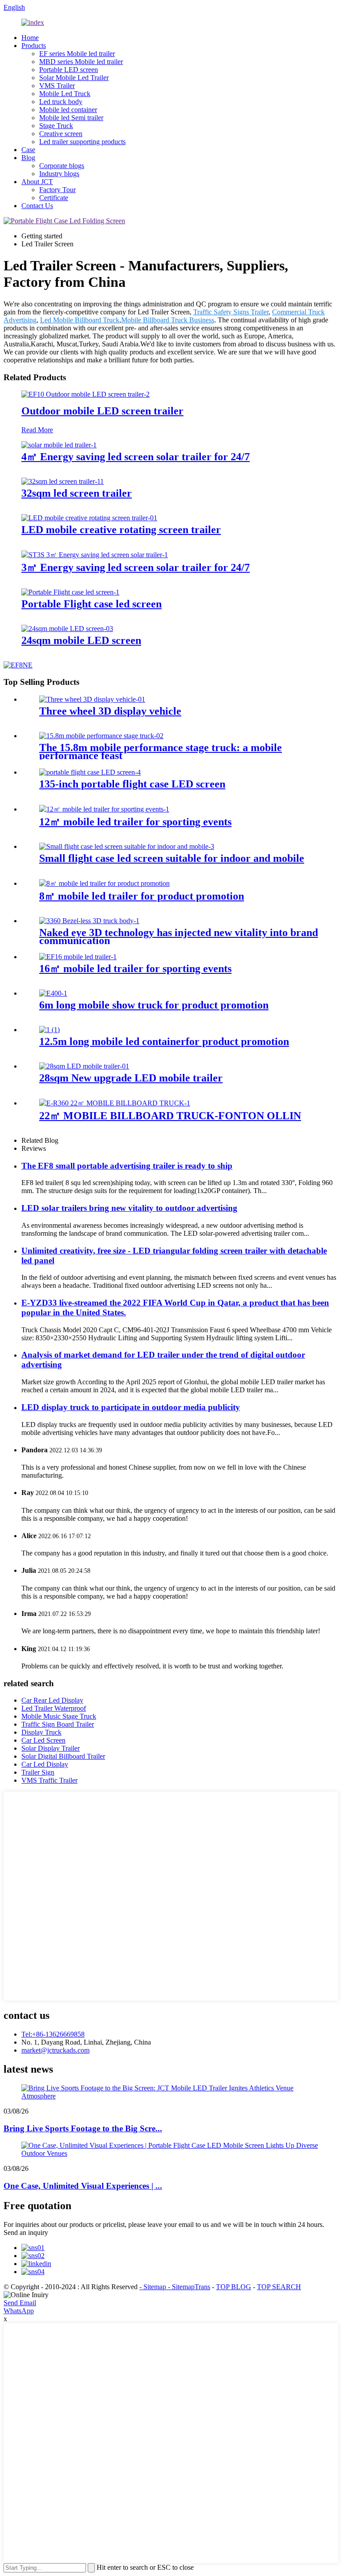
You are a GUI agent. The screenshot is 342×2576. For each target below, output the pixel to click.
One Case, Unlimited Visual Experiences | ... (83, 2186)
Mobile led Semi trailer (71, 118)
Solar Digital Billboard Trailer (63, 1756)
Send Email (20, 2303)
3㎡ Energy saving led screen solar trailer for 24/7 (136, 567)
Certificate (54, 198)
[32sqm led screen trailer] (63, 481)
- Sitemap (154, 2287)
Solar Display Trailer (51, 1748)
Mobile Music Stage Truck (59, 1716)
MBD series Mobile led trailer (81, 62)
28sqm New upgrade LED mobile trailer (131, 1078)
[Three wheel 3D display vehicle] (92, 699)
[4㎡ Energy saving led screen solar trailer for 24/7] (59, 445)
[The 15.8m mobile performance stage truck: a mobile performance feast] (101, 736)
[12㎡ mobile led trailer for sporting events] (104, 809)
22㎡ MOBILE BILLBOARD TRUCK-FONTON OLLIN (170, 1116)
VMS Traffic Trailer (49, 1780)
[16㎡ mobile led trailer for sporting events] (78, 957)
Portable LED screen (69, 70)
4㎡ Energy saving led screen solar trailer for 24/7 (136, 457)
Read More (37, 430)
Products (34, 46)
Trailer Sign (38, 1772)
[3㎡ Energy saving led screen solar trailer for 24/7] (95, 555)
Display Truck (41, 1732)
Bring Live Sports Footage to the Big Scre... (83, 2128)
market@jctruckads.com (55, 2050)
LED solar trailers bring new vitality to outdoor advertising (129, 1208)
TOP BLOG (234, 2287)
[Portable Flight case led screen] (70, 592)
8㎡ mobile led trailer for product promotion (142, 896)
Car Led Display (45, 1764)
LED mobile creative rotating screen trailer (121, 530)
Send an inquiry (26, 2232)
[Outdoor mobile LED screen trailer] (85, 394)
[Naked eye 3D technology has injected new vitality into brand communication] (89, 921)
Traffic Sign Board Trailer (58, 1724)
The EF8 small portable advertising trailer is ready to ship (127, 1166)
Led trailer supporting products (82, 142)
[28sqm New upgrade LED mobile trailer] (84, 1066)
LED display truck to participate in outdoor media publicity (131, 1407)
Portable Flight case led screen (92, 604)
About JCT (37, 182)
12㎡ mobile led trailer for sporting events (135, 822)
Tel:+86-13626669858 (53, 2034)
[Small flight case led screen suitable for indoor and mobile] (127, 846)
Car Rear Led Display (52, 1700)
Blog (28, 158)
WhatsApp (19, 2311)
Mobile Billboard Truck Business (168, 320)
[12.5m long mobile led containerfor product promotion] (49, 1030)
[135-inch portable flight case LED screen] (90, 772)
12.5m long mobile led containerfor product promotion (164, 1041)
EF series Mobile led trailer (77, 54)
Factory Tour (57, 190)
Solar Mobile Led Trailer (74, 78)
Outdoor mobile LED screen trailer (102, 411)
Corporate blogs (62, 166)
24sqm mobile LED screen (81, 640)
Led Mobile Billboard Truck (80, 320)
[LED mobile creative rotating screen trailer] (89, 518)
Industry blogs (59, 174)
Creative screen (61, 134)
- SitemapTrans (189, 2287)
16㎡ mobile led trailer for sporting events (135, 969)
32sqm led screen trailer (77, 493)
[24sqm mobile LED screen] (67, 629)
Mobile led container (68, 110)
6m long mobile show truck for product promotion (154, 1005)
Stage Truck (56, 126)
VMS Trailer (57, 86)
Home (30, 38)
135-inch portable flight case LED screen (132, 784)
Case (28, 150)
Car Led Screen (43, 1740)
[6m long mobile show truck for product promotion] (53, 993)
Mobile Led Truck (65, 94)
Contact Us (37, 206)
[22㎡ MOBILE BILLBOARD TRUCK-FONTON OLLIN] (115, 1103)
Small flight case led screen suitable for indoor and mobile (172, 858)
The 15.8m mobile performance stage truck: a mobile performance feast (161, 752)
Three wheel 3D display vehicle (110, 711)
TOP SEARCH (279, 2287)
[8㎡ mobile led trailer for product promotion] (104, 883)
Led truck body (61, 102)
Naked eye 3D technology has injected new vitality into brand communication (179, 936)
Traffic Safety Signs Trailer (231, 312)
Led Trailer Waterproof (54, 1708)
